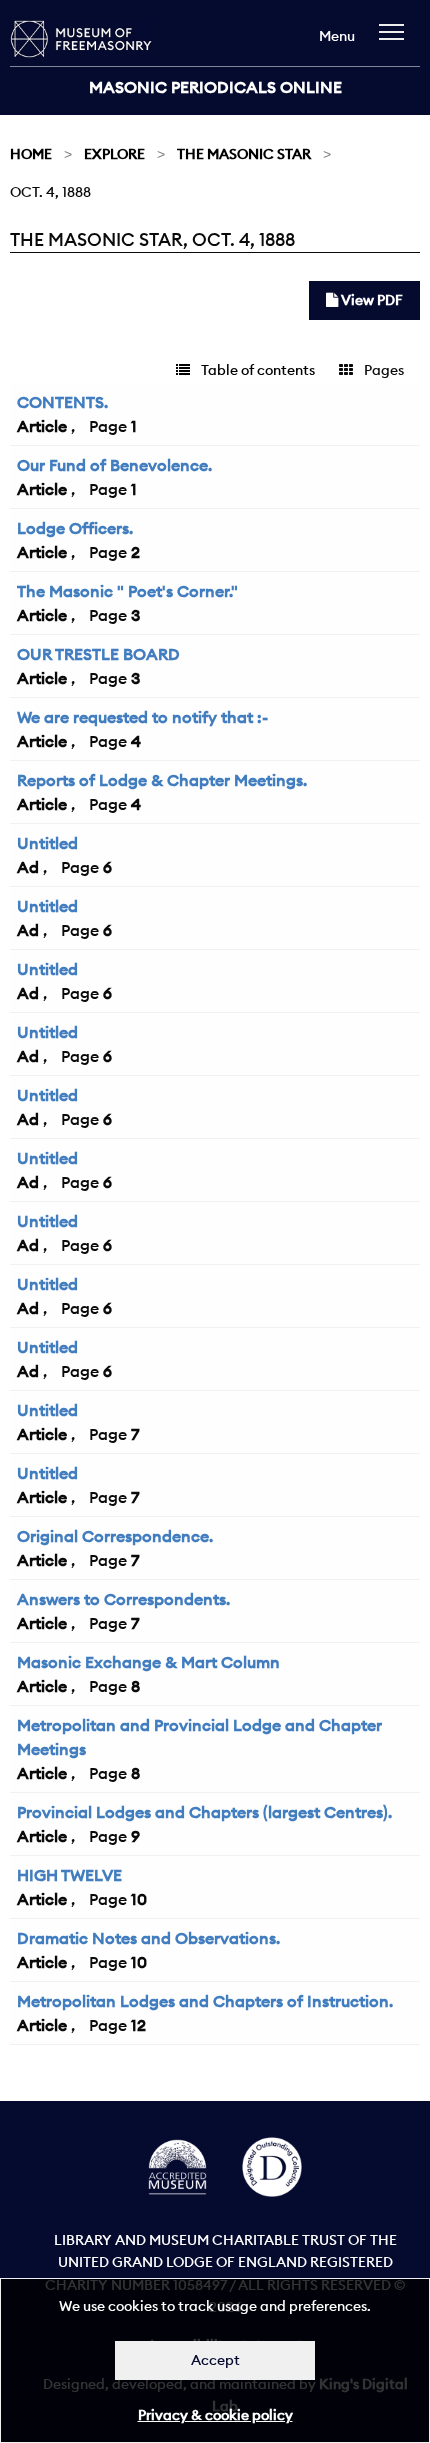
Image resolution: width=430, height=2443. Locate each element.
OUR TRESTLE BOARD (98, 654)
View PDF (370, 300)
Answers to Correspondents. (123, 1599)
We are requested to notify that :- (142, 717)
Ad (28, 867)
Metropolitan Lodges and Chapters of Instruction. (205, 2001)
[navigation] (396, 41)
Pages (382, 370)
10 (139, 1899)
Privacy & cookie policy (215, 2415)
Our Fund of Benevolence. (114, 465)
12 (138, 2025)
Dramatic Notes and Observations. (148, 1938)
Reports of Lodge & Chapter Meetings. (162, 780)
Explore (114, 154)
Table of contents (256, 370)
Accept (215, 2360)
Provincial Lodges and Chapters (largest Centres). (204, 1812)
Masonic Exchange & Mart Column (148, 1662)
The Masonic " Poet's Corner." (127, 591)
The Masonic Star (244, 154)
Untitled (47, 843)
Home (31, 154)
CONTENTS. (62, 402)
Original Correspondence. (115, 1536)
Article (42, 426)
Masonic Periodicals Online (215, 87)
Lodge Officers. (75, 528)
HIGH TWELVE (69, 1875)
